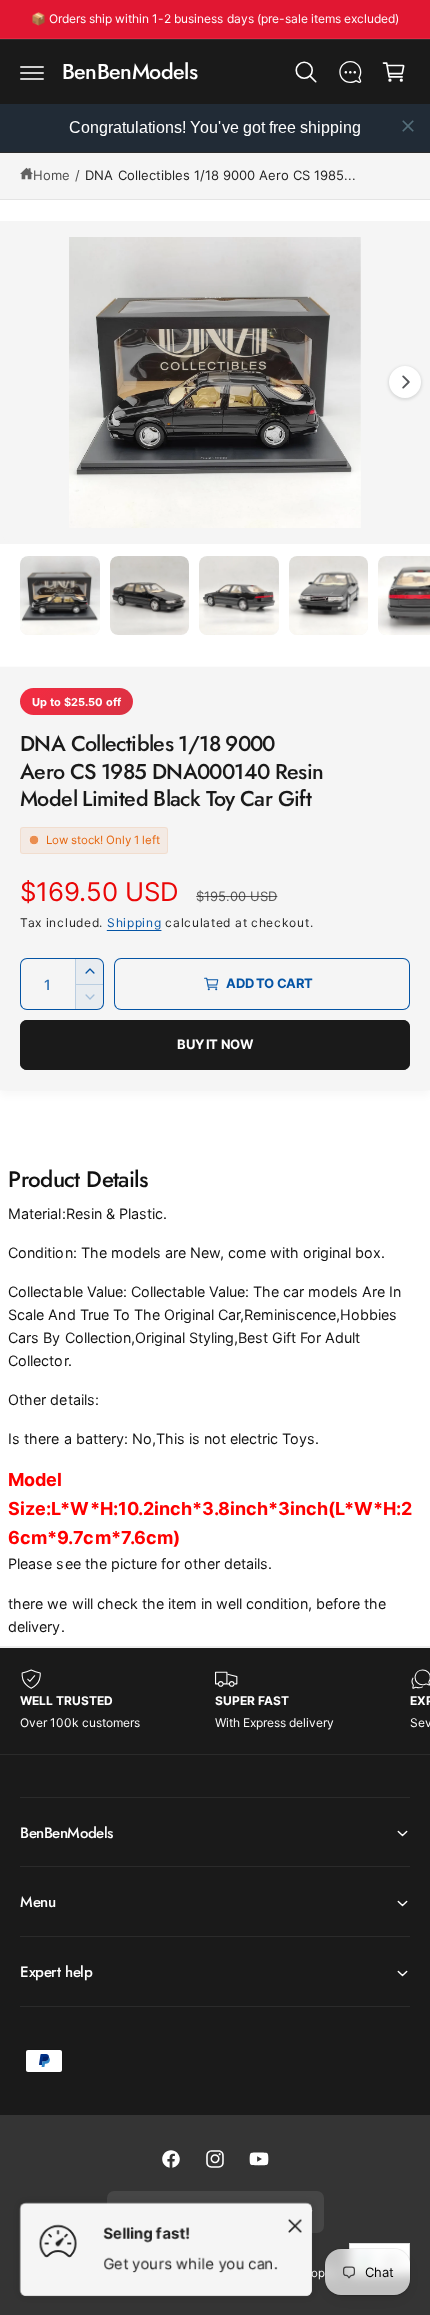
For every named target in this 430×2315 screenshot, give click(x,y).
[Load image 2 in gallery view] (150, 596)
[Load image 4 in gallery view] (329, 596)
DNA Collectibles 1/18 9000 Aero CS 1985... (220, 175)
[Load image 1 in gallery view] (60, 596)
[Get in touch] (350, 72)
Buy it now (214, 1044)
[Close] (295, 2225)
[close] (408, 126)
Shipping (134, 922)
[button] (32, 72)
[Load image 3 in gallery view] (239, 596)
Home (51, 175)
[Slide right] (405, 382)
